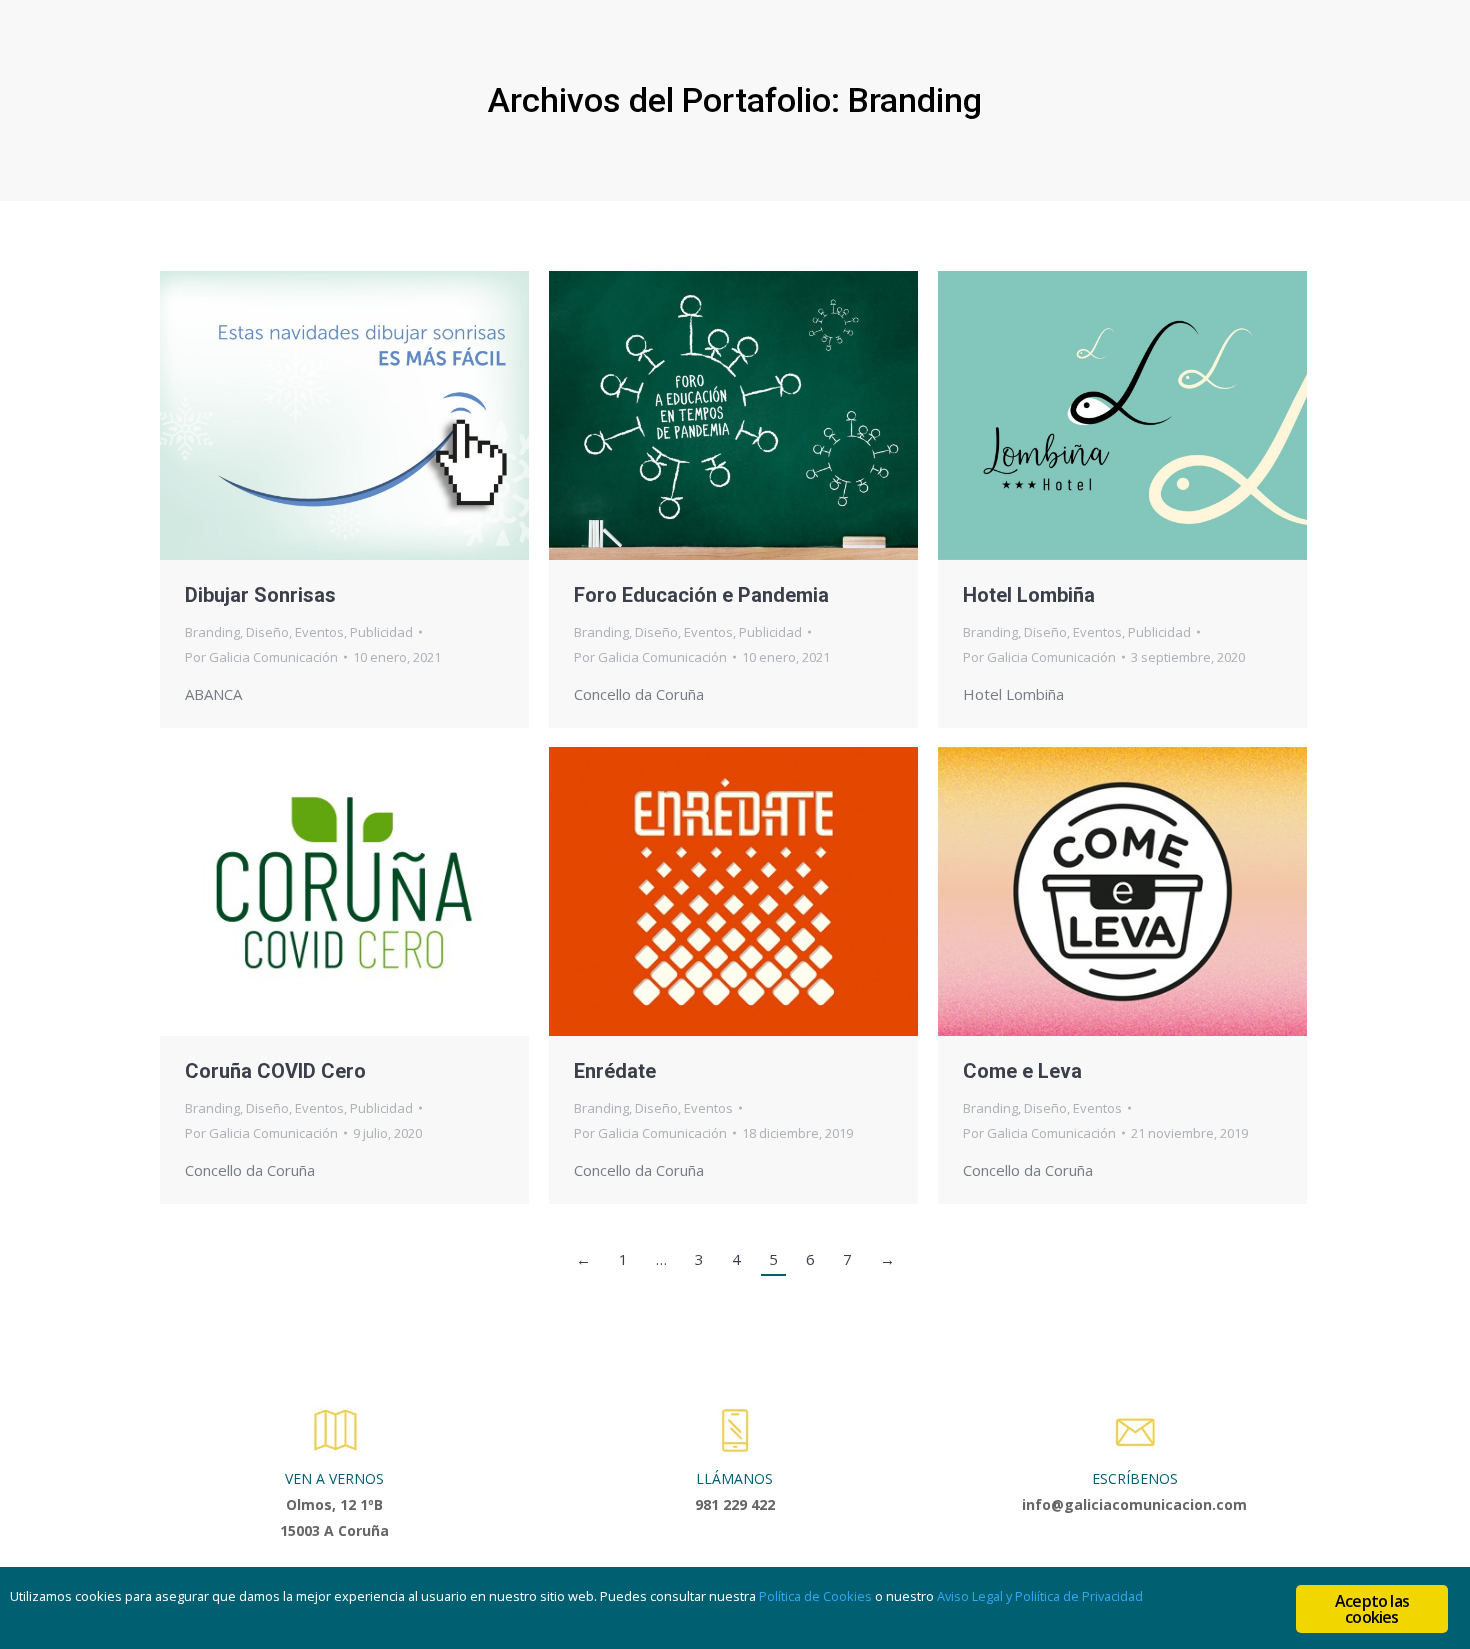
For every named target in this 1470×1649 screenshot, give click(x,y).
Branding (212, 632)
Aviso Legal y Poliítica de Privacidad (1040, 1596)
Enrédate (615, 1071)
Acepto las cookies (1372, 1609)
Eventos (319, 632)
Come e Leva (1022, 1071)
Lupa (318, 415)
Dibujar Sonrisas (260, 595)
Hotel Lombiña (1029, 595)
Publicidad (381, 632)
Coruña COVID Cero (275, 1071)
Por (261, 657)
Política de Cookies (815, 1596)
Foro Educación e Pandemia (701, 595)
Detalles (372, 415)
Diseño (267, 632)
